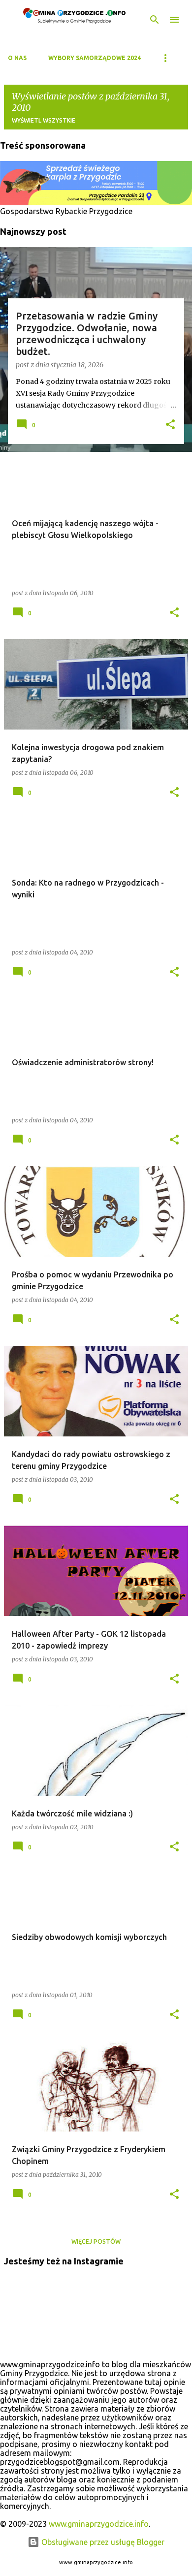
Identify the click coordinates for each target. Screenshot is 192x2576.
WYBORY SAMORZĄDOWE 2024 (95, 58)
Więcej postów (96, 2242)
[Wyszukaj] (155, 20)
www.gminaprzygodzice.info (99, 2524)
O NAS (17, 58)
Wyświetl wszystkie (44, 120)
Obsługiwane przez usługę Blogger (102, 2542)
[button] (170, 425)
